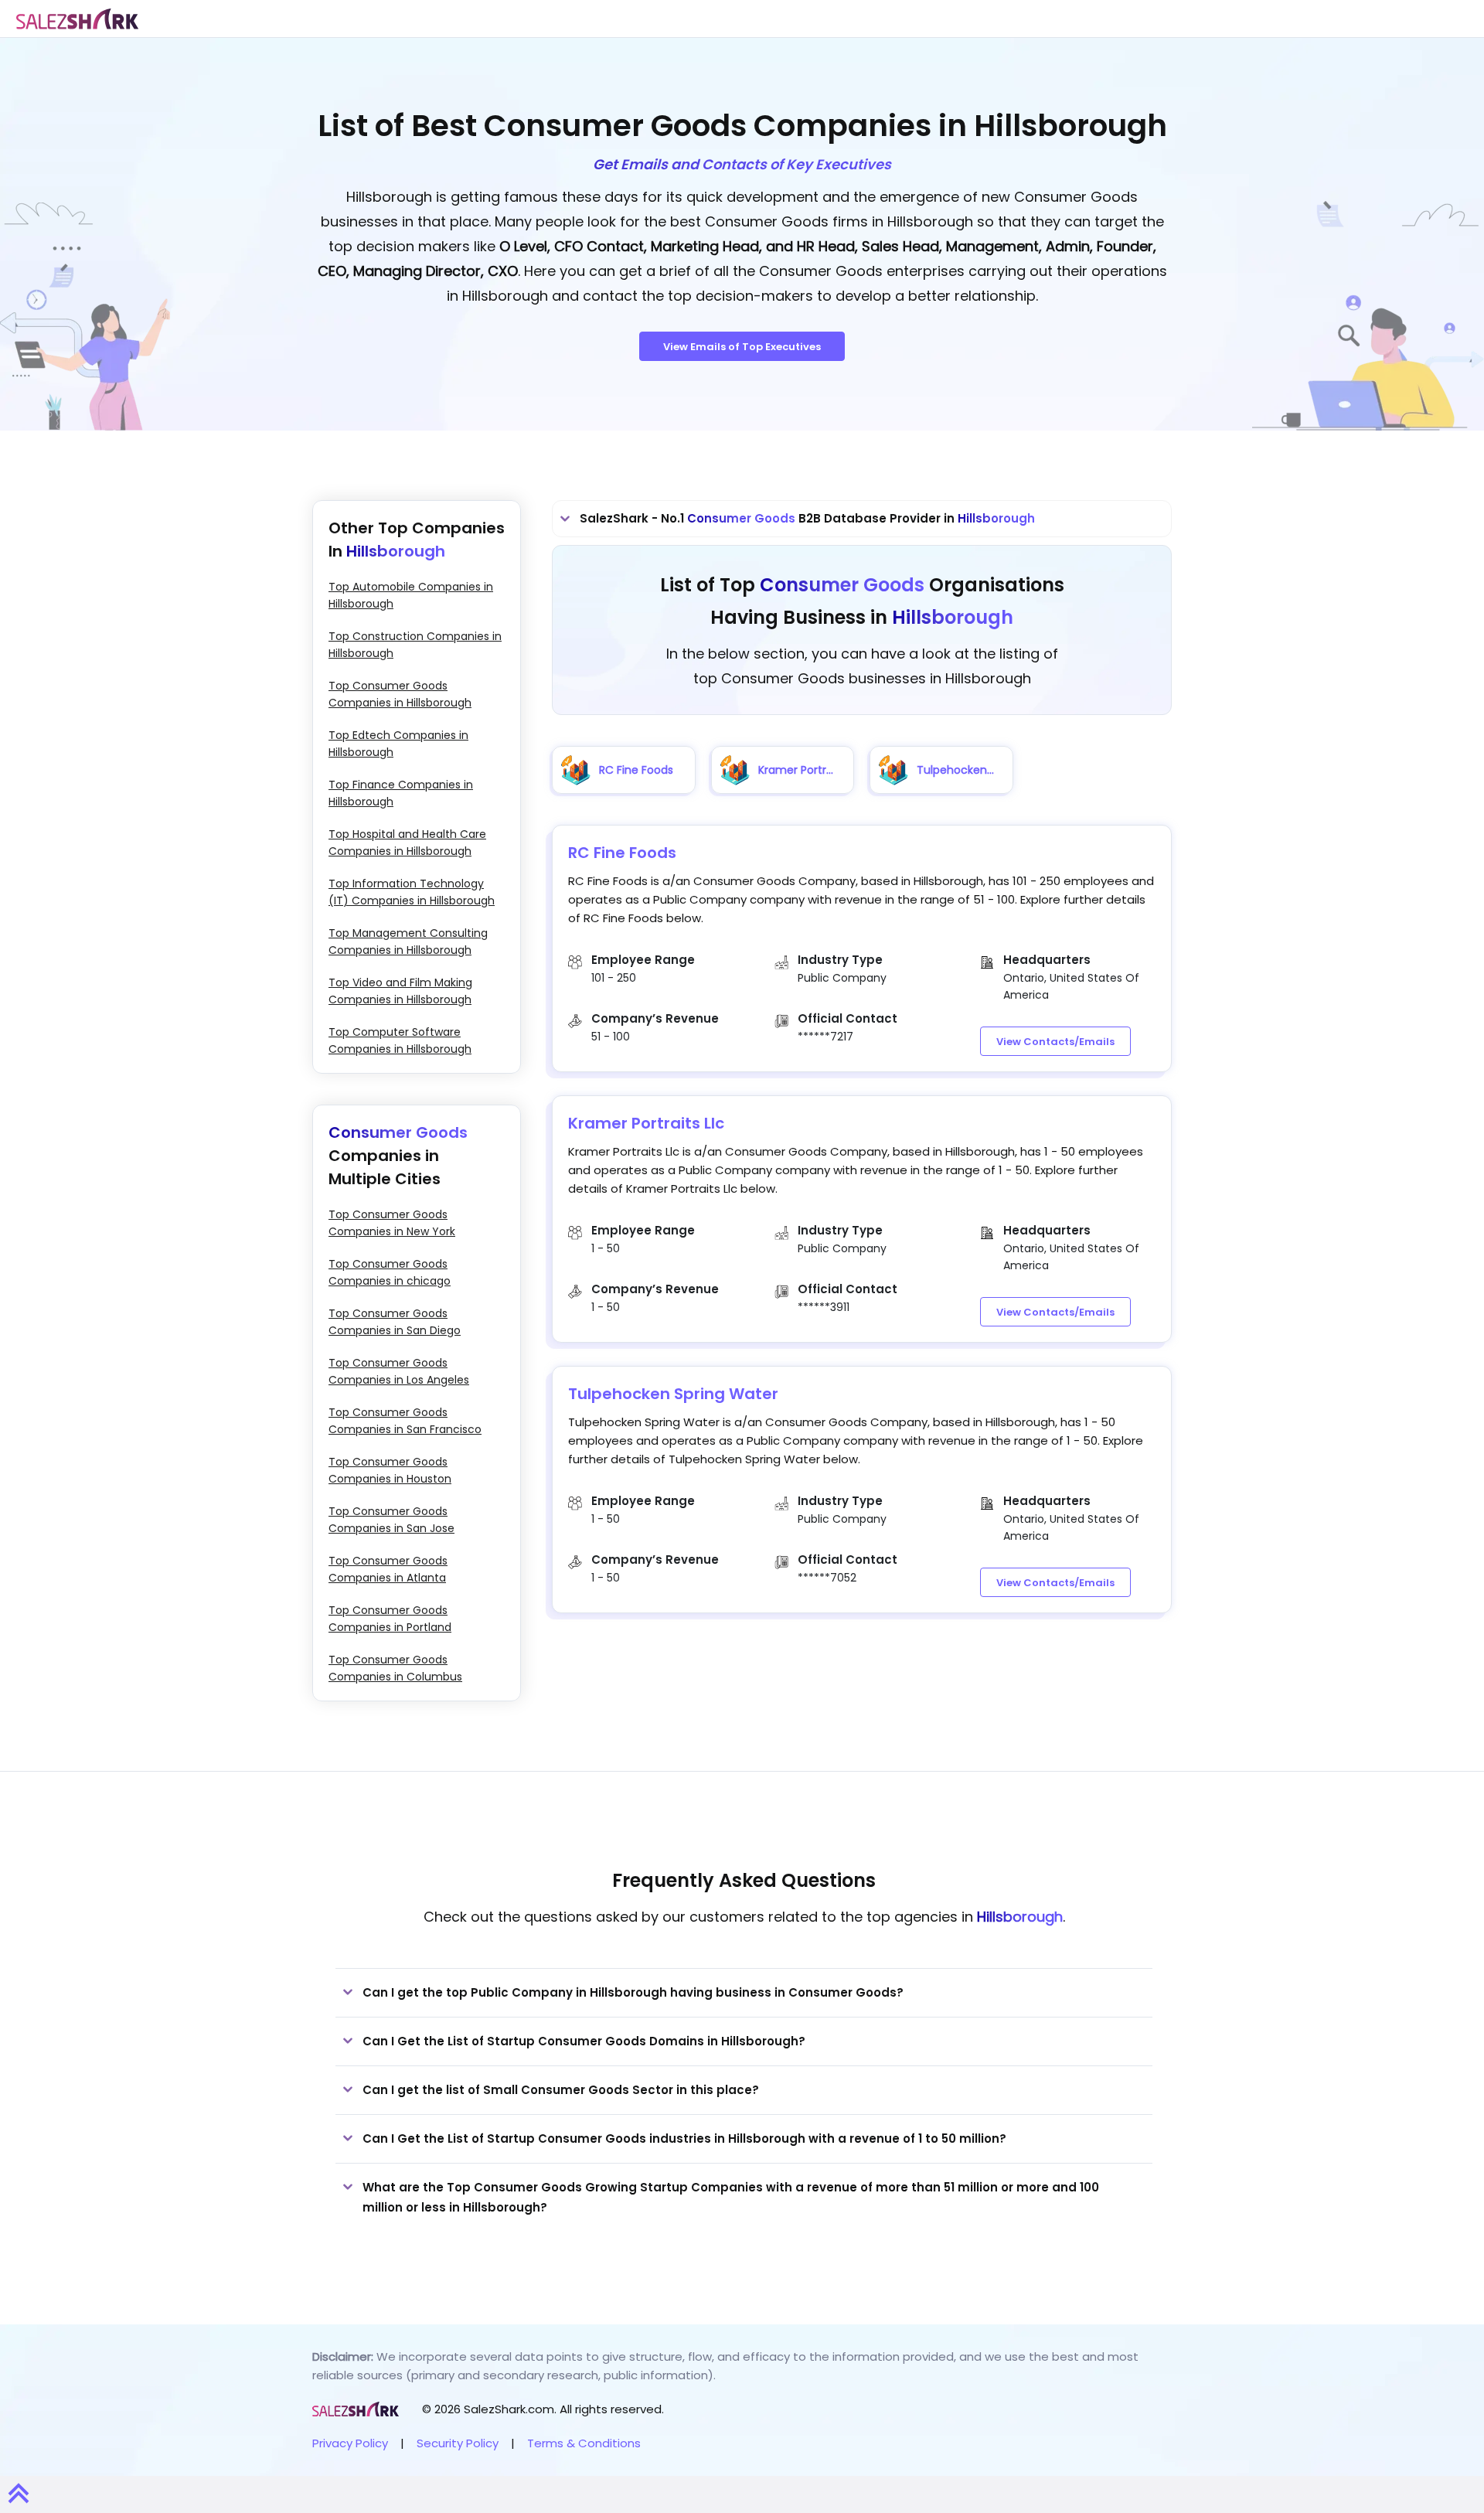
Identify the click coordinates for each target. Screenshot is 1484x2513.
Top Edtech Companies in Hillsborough (398, 744)
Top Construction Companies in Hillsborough (415, 645)
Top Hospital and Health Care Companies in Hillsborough (407, 843)
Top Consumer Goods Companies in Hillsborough (400, 694)
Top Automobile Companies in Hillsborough (411, 595)
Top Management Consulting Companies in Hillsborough (408, 942)
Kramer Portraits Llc (646, 1123)
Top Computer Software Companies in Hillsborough (400, 1040)
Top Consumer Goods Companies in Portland (390, 1619)
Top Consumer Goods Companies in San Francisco (405, 1421)
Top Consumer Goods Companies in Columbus (395, 1668)
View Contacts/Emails (1055, 1042)
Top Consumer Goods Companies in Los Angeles (399, 1371)
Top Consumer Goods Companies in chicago (390, 1272)
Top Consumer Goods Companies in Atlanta (388, 1569)
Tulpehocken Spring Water (673, 1394)
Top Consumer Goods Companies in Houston (390, 1470)
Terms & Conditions (584, 2443)
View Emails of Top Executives (742, 347)
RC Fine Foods (622, 853)
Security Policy (458, 2443)
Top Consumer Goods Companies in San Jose (391, 1520)
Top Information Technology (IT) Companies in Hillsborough (412, 892)
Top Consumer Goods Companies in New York (392, 1223)
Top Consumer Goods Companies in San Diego (395, 1322)
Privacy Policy (350, 2443)
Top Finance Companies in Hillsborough (401, 793)
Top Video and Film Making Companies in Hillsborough (400, 991)
